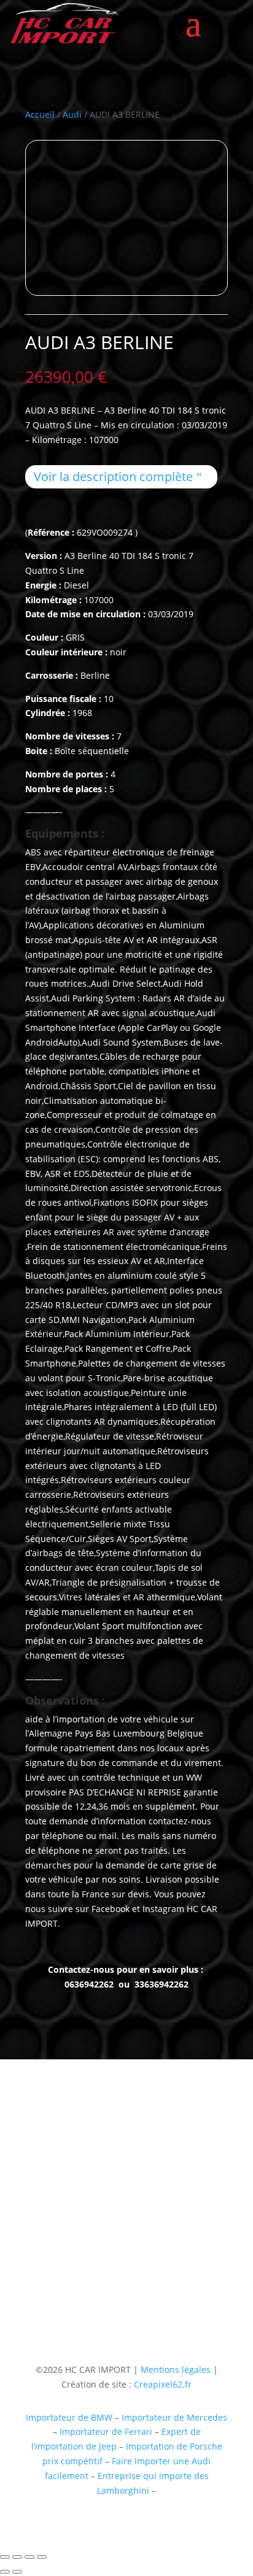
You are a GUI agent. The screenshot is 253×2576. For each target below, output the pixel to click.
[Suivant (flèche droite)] (17, 2572)
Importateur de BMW (69, 2417)
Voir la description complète (113, 476)
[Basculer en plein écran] (17, 2557)
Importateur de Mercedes (174, 2417)
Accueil (40, 114)
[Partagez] (29, 2557)
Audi (72, 114)
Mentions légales (174, 2370)
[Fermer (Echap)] (42, 2557)
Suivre (146, 2287)
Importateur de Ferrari (106, 2431)
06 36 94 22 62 (55, 2226)
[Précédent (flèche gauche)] (5, 2572)
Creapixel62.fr (163, 2384)
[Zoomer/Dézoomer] (5, 2557)
